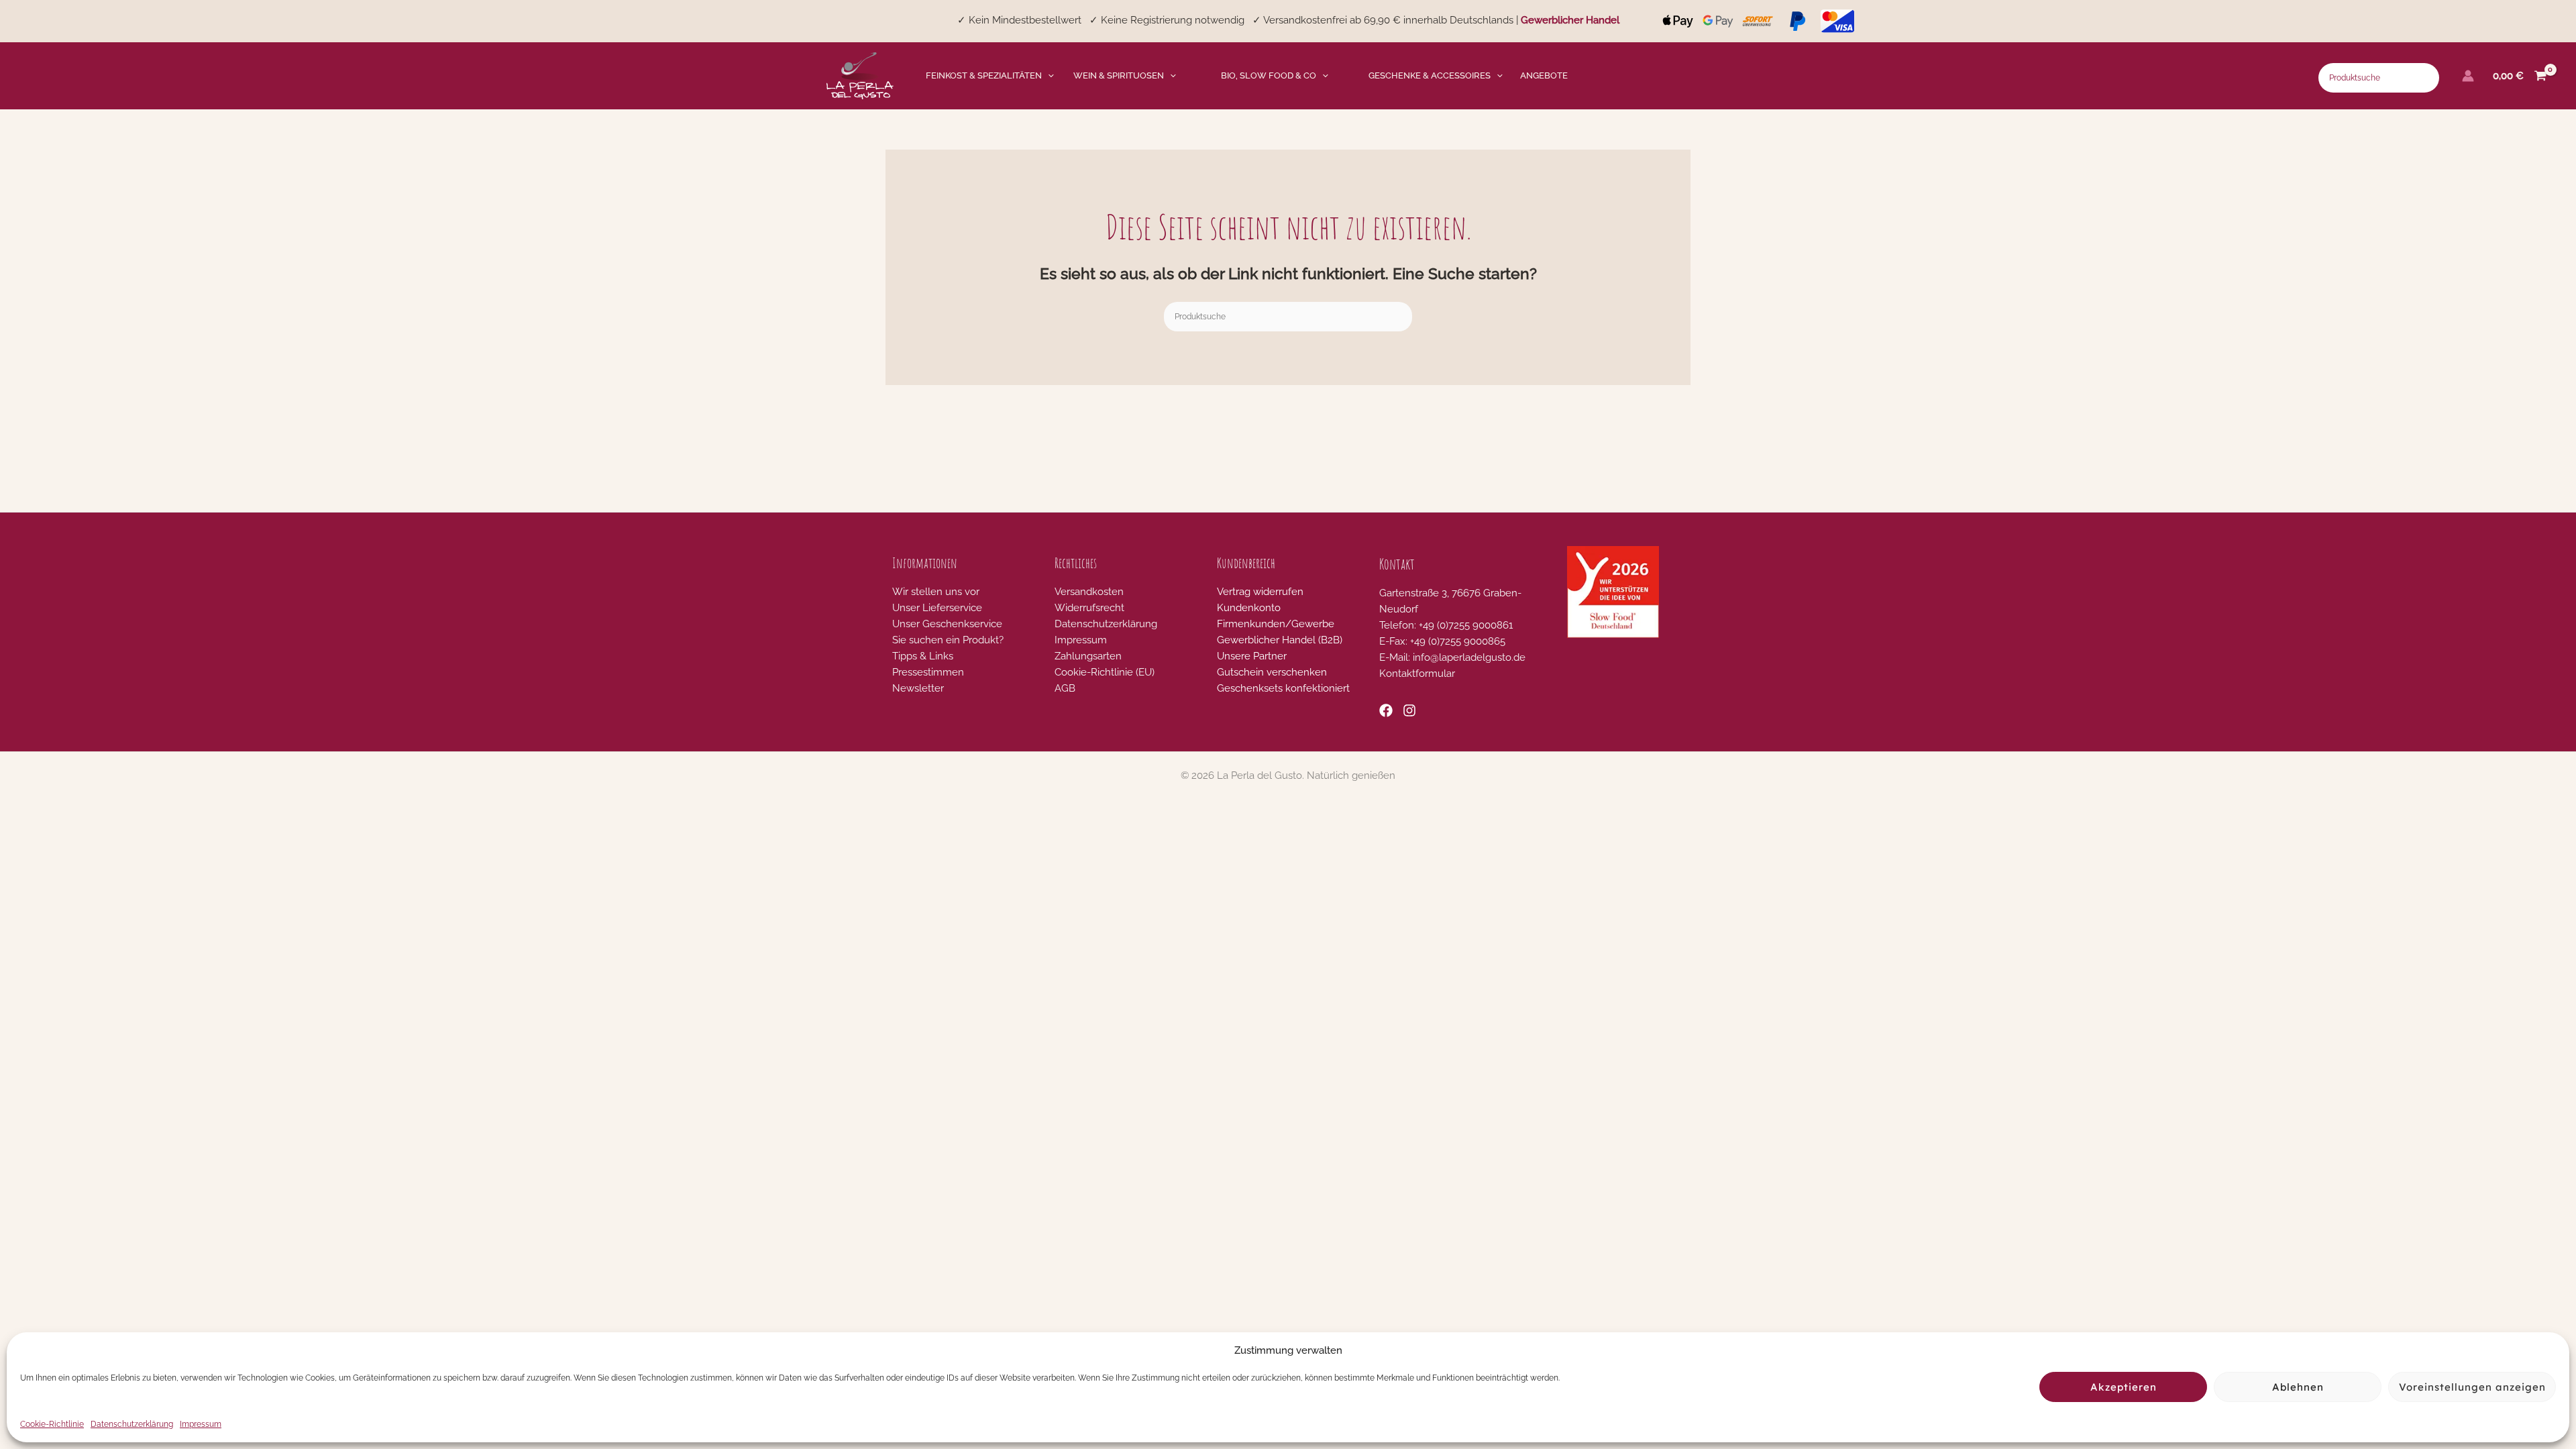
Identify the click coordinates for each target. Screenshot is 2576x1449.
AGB (1065, 688)
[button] (1048, 76)
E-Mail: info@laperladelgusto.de (1452, 657)
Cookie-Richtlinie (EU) (1105, 672)
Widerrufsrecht (1089, 608)
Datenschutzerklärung (132, 1424)
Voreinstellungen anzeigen (2472, 1387)
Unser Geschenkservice (947, 624)
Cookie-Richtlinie (52, 1424)
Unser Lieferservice (937, 608)
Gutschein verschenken (1272, 672)
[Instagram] (1409, 710)
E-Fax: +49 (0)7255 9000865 (1442, 641)
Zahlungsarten (1088, 656)
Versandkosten (1089, 592)
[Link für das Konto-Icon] (2468, 76)
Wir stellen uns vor (936, 592)
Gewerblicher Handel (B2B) (1280, 640)
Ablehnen (2298, 1387)
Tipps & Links (923, 656)
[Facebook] (1386, 710)
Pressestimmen (928, 672)
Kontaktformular (1417, 674)
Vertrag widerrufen (1260, 592)
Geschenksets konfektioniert (1283, 688)
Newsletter (918, 688)
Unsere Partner (1252, 656)
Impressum (201, 1424)
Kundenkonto (1249, 608)
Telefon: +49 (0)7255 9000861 (1446, 625)
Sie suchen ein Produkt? (948, 640)
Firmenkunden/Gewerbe (1276, 624)
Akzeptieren (2124, 1387)
